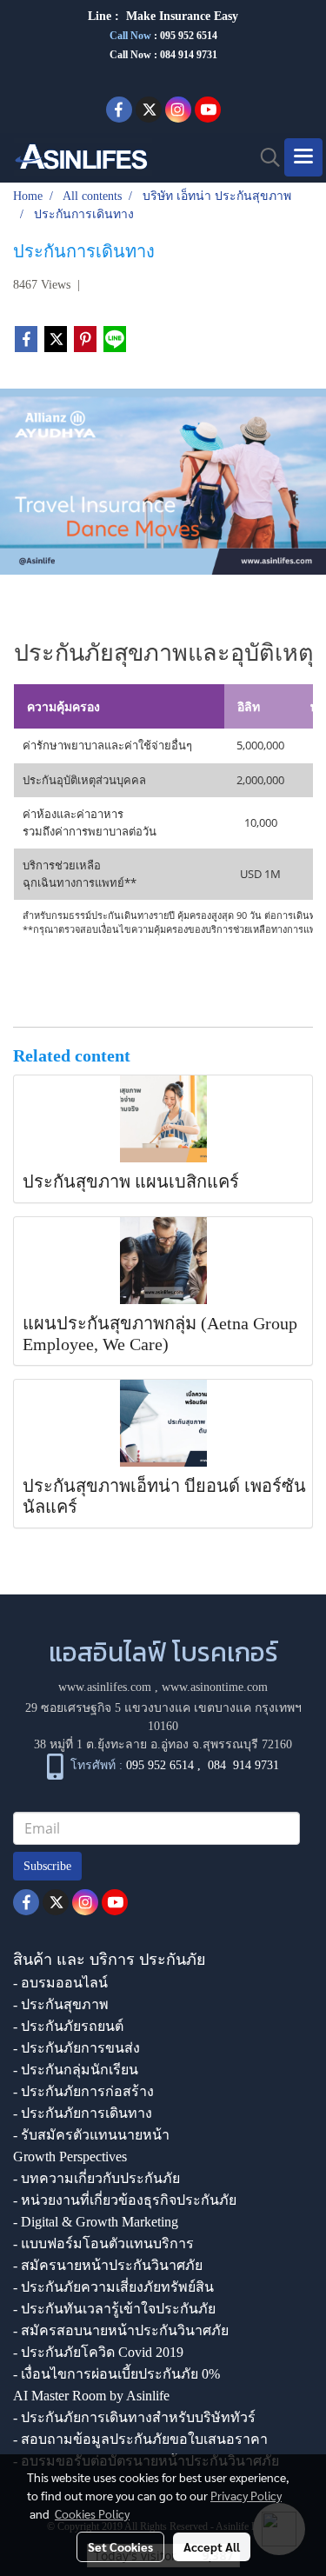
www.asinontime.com (215, 1687)
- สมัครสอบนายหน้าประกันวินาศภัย (121, 2330)
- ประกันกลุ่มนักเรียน (76, 2070)
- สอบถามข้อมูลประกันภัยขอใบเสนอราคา (140, 2439)
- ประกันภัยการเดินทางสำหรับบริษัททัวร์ (134, 2417)
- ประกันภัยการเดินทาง (83, 2113)
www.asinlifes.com (105, 1687)
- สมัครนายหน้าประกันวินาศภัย (108, 2265)
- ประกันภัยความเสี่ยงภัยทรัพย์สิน (113, 2287)
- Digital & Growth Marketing (96, 2222)
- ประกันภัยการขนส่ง (77, 2048)
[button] (264, 157)
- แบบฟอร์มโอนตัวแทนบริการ (103, 2243)
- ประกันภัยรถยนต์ (68, 2026)
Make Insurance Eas (179, 16)
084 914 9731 (243, 1765)
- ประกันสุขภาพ (61, 2004)
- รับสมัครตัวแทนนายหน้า (91, 2135)
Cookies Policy (92, 2513)
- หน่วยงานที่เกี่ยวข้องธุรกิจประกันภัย (125, 2200)
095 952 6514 (189, 36)
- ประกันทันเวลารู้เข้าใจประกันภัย (114, 2309)
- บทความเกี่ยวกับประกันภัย (96, 2178)
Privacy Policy (246, 2495)
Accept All (212, 2546)
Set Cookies (120, 2546)
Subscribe (47, 1866)
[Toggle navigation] (303, 157)
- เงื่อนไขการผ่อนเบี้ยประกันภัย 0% (116, 2374)
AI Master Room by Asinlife (91, 2396)
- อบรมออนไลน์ (60, 1983)
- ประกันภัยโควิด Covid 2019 (98, 2352)
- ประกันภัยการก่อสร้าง (83, 2091)
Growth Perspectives (70, 2157)
